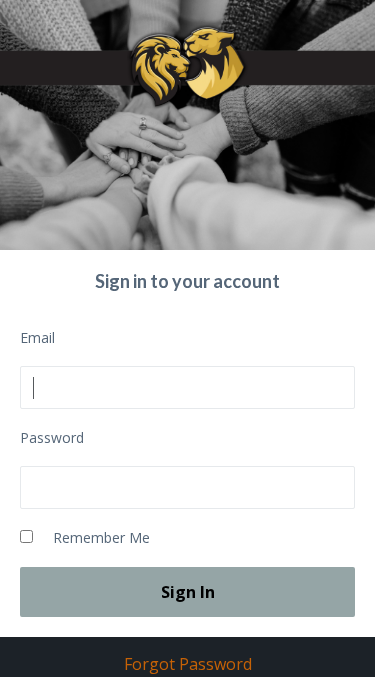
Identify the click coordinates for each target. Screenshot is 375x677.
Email (37, 337)
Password (52, 437)
